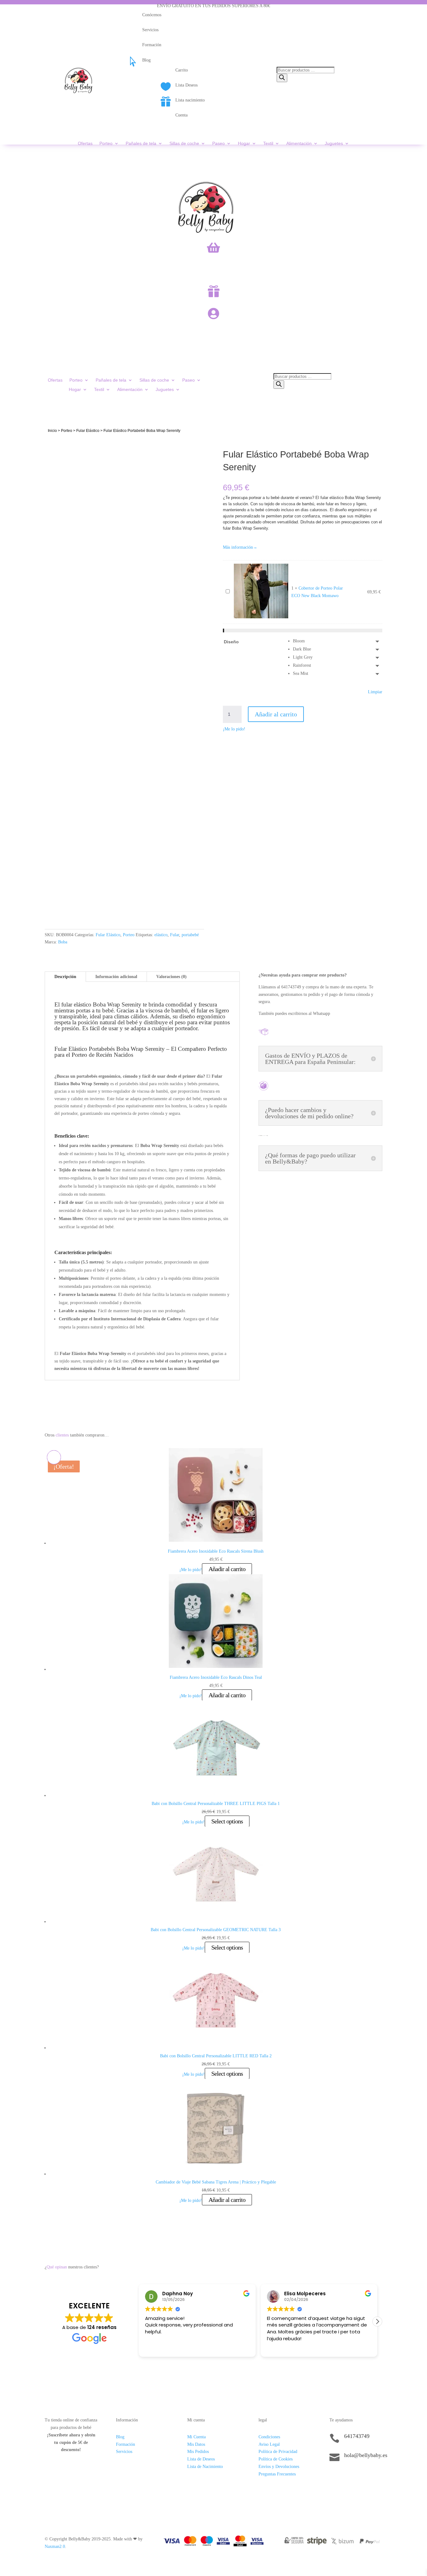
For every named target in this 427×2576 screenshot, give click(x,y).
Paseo (219, 143)
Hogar (244, 143)
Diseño (231, 642)
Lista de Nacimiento (205, 2467)
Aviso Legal (269, 2444)
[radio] (338, 641)
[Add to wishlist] (54, 447)
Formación (126, 2444)
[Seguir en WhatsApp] (359, 2477)
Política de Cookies (276, 2459)
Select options (227, 1821)
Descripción (65, 977)
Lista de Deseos (201, 2459)
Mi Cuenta (196, 2437)
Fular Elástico (88, 431)
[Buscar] (282, 78)
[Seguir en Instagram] (347, 2477)
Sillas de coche (184, 143)
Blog (120, 2437)
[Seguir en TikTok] (334, 2477)
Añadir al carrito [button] (227, 1569)
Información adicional (116, 977)
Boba (63, 942)
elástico (161, 935)
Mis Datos (196, 2444)
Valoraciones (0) (171, 977)
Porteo (106, 143)
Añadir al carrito (276, 714)
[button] (377, 2321)
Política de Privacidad (278, 2452)
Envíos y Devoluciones (279, 2467)
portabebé (190, 935)
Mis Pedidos (198, 2452)
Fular (175, 935)
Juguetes (334, 143)
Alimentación (299, 143)
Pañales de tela (141, 143)
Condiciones (269, 2437)
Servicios (124, 2452)
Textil (268, 143)
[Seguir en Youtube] (372, 2477)
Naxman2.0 (55, 2546)
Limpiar (375, 692)
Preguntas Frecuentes (277, 2474)
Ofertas (85, 143)
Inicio (52, 431)
